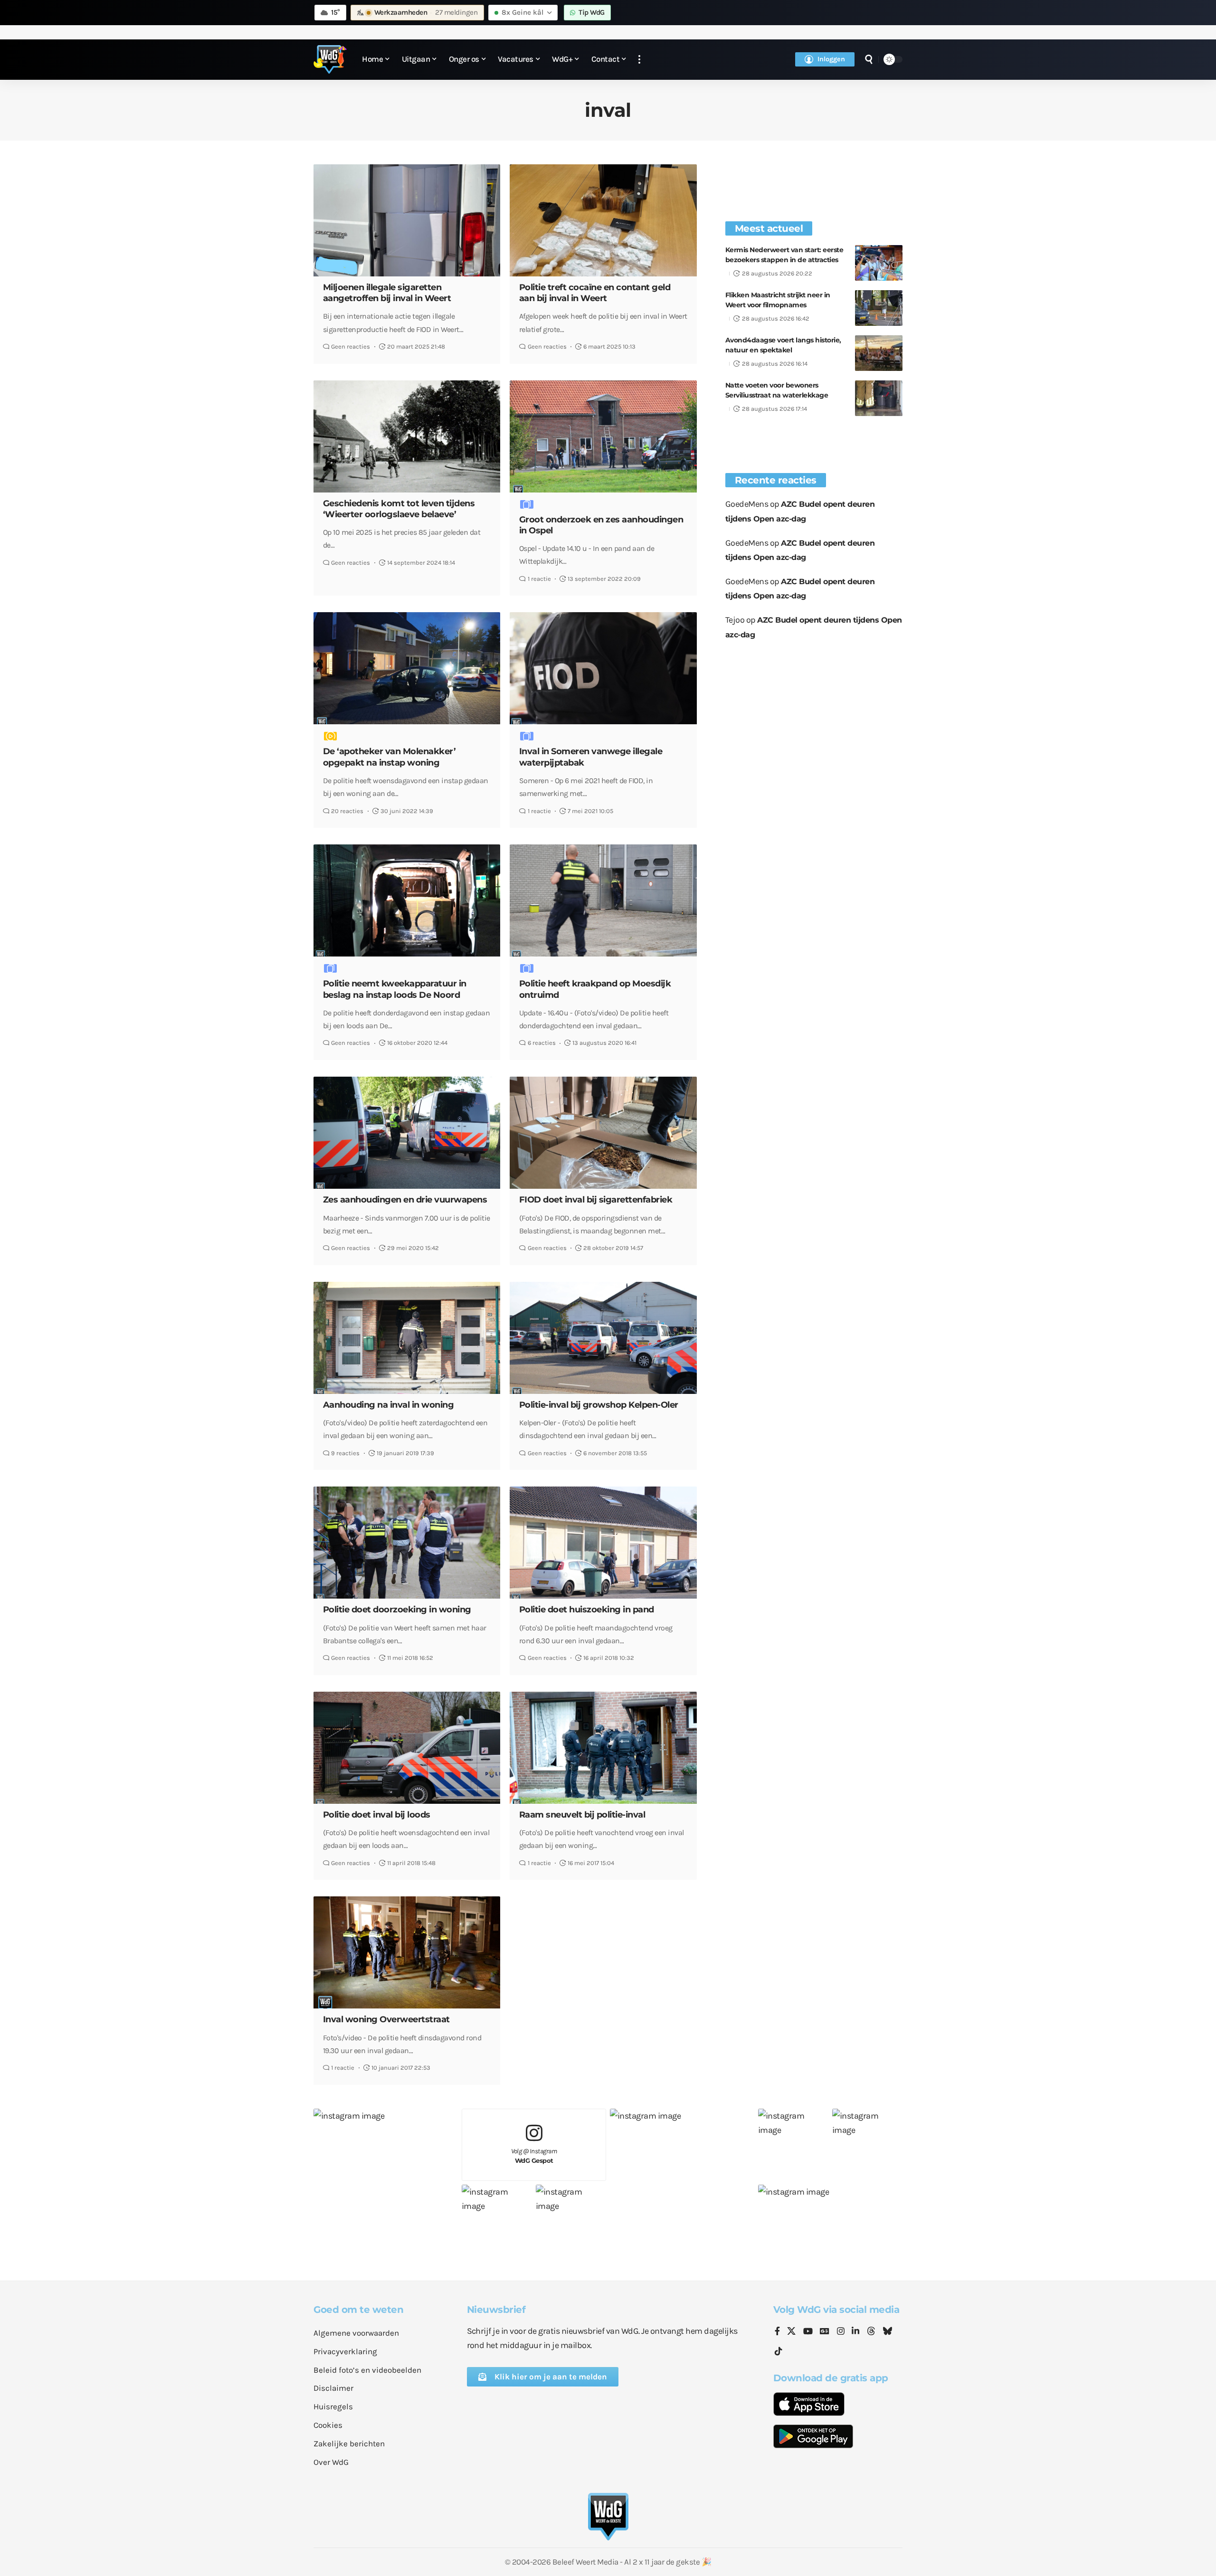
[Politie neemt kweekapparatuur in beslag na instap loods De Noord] (407, 900)
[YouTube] (808, 2332)
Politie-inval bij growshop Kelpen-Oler (599, 1405)
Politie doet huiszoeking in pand (587, 1610)
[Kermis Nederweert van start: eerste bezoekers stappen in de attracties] (879, 263)
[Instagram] (841, 2332)
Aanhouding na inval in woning (389, 1405)
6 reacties (542, 1043)
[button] (639, 60)
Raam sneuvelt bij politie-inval (582, 1815)
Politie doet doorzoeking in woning (397, 1610)
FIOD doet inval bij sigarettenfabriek (596, 1200)
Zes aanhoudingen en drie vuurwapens (405, 1200)
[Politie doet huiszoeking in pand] (603, 1543)
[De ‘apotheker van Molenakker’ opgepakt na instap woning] (407, 668)
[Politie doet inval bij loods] (407, 1748)
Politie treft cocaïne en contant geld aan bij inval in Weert (595, 293)
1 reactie (539, 579)
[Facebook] (777, 2332)
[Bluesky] (887, 2332)
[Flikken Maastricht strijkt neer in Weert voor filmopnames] (879, 308)
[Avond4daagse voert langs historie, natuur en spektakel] (879, 353)
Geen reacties (351, 346)
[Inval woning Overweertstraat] (407, 1952)
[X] (791, 2332)
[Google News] (825, 2332)
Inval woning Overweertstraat (386, 2019)
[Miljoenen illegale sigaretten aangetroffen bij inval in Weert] (407, 220)
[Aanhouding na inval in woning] (407, 1338)
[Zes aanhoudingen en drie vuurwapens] (407, 1133)
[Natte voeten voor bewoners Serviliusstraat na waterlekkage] (879, 398)
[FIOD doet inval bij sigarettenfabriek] (603, 1133)
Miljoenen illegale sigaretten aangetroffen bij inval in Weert (387, 293)
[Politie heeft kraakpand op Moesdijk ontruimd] (603, 900)
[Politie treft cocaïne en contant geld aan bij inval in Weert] (603, 220)
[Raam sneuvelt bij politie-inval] (603, 1748)
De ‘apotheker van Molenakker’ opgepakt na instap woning (389, 757)
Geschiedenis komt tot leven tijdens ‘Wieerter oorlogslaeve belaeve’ (399, 509)
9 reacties (345, 1453)
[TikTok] (779, 2352)
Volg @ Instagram (534, 2156)
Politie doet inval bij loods (377, 1815)
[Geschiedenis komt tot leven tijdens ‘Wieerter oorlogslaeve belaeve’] (407, 436)
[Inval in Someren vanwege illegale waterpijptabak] (603, 668)
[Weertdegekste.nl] (330, 59)
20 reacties (347, 811)
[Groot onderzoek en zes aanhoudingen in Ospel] (603, 436)
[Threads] (871, 2332)
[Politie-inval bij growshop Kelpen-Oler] (603, 1338)
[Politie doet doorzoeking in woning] (407, 1543)
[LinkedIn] (855, 2332)
